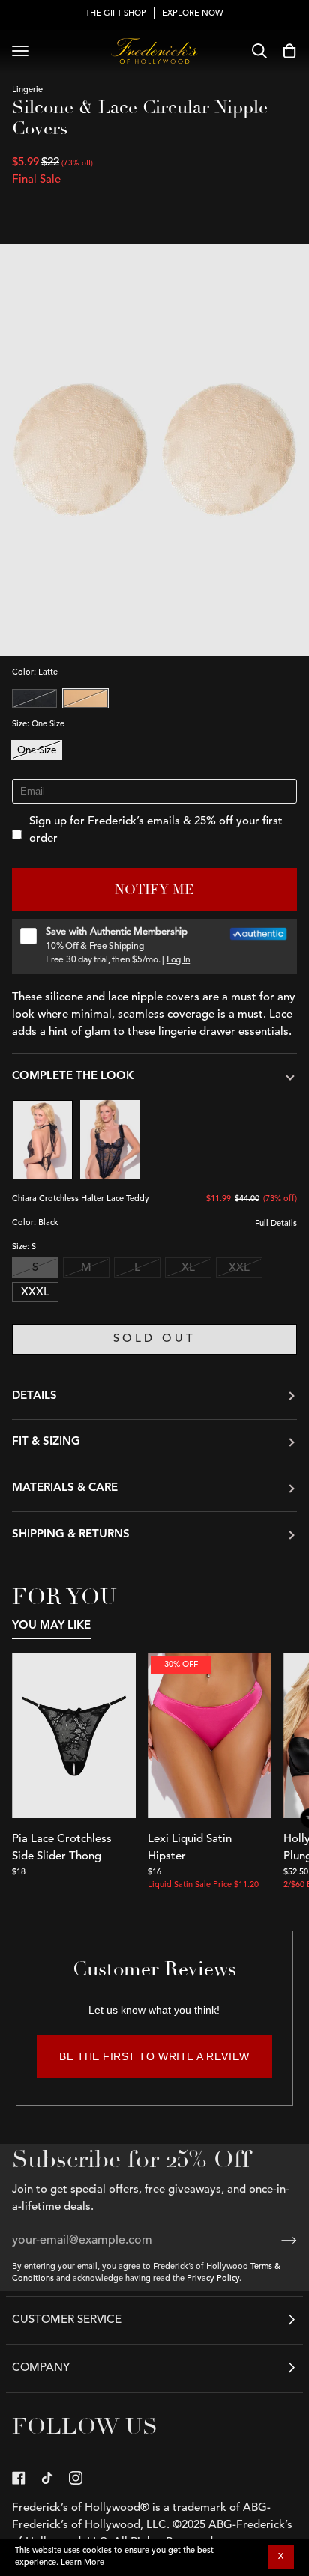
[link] (19, 2478)
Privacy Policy (213, 2279)
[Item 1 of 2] (74, 1736)
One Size (37, 751)
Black (34, 698)
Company (41, 2368)
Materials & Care (65, 1488)
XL (188, 1268)
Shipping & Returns (71, 1535)
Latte (85, 698)
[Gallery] (74, 1736)
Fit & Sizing (46, 1442)
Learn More (82, 2563)
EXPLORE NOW (193, 14)
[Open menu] (20, 51)
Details (34, 1396)
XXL (239, 1268)
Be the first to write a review (154, 2056)
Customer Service (67, 2320)
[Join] (277, 2241)
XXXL (35, 1293)
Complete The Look (73, 1076)
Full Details (276, 1224)
